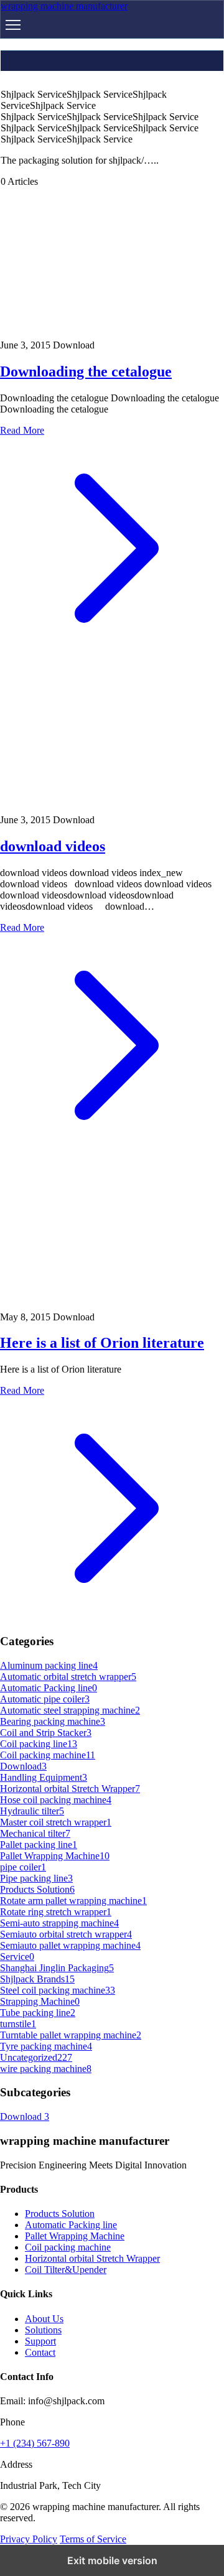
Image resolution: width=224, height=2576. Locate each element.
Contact (40, 2352)
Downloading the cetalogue (86, 371)
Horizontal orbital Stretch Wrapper (92, 2258)
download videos (53, 846)
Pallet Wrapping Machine (75, 2236)
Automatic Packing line (71, 2225)
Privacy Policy (29, 2539)
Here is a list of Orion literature (102, 1343)
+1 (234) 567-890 (35, 2443)
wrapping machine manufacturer (64, 6)
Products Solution (60, 2214)
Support (40, 2341)
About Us (44, 2319)
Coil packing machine (68, 2247)
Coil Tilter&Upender (66, 2270)
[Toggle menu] (13, 25)
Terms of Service (93, 2539)
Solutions (43, 2330)
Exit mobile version (112, 2560)
